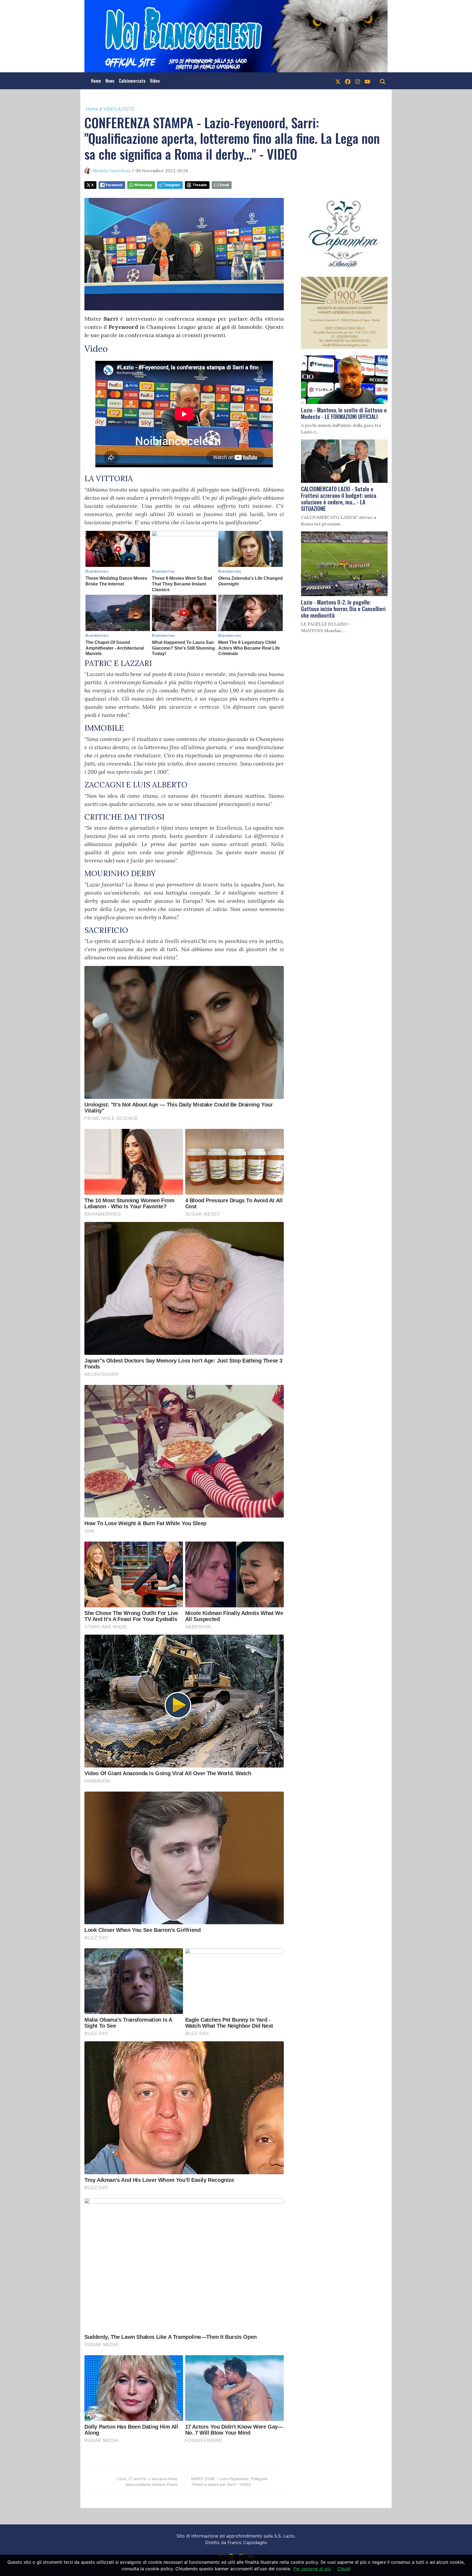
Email (224, 185)
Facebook (114, 185)
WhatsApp (143, 185)
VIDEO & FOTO (119, 109)
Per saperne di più (312, 2569)
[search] (383, 81)
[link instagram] (358, 81)
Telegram (172, 185)
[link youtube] (367, 81)
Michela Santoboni (111, 171)
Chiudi (344, 2569)
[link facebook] (348, 81)
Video (155, 81)
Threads (200, 185)
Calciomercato (132, 81)
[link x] (338, 81)
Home (96, 81)
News (110, 81)
